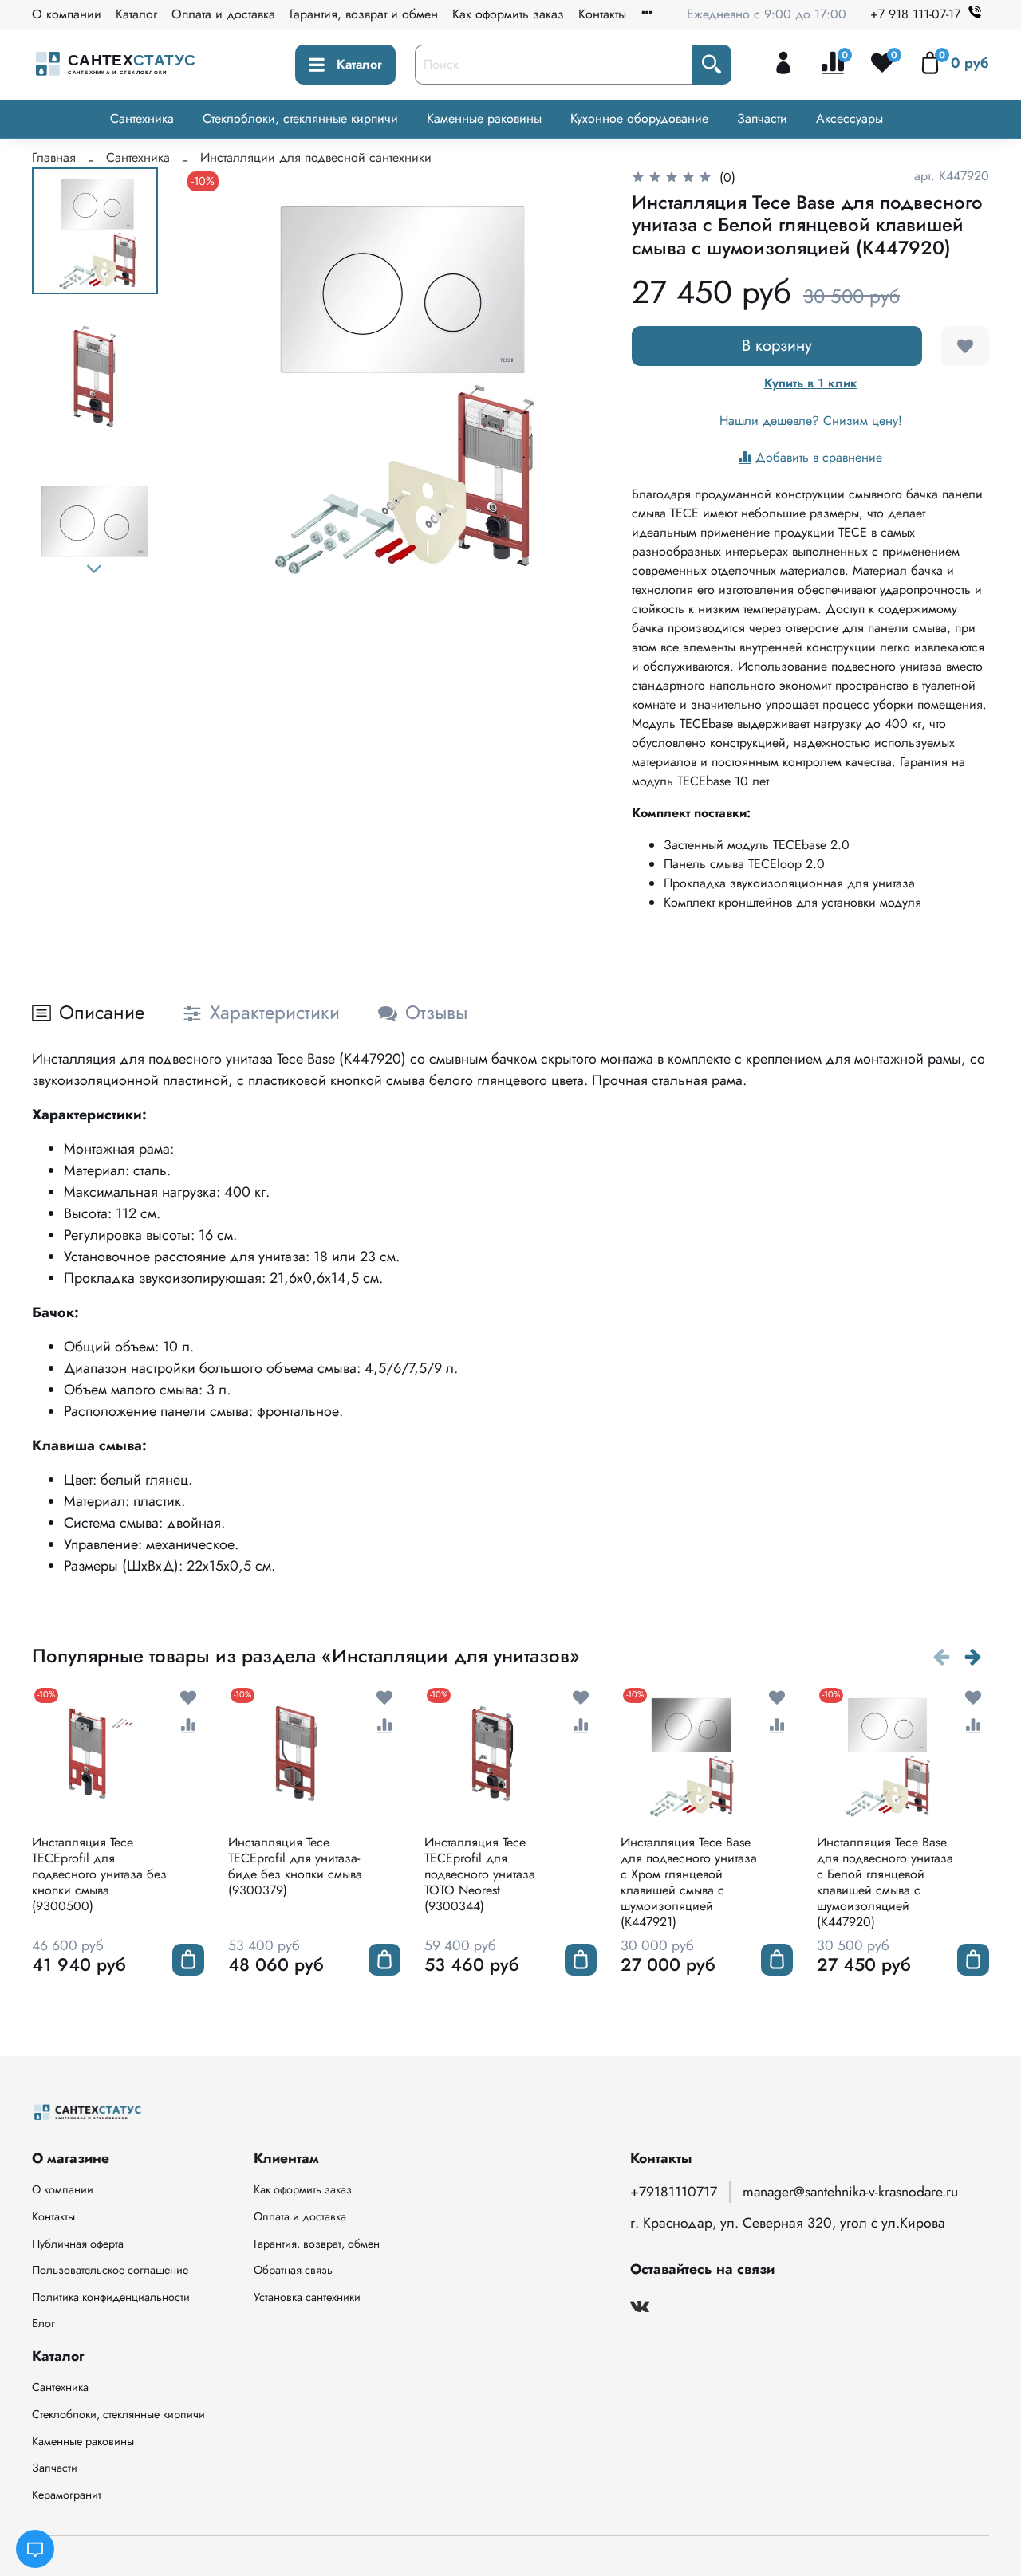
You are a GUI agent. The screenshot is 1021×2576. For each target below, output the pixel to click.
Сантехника (142, 118)
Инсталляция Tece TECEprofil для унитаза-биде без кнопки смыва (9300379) (295, 1866)
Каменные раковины (484, 118)
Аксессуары (850, 118)
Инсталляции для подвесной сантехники (316, 157)
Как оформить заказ (508, 14)
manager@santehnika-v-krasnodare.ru (850, 2192)
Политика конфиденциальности (111, 2297)
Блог (43, 2323)
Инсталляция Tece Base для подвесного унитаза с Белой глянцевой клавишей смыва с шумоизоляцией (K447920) (885, 1882)
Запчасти (762, 118)
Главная (54, 157)
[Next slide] (95, 569)
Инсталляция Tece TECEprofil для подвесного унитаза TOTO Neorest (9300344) (480, 1874)
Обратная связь (293, 2270)
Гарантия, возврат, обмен (317, 2244)
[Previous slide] (215, 379)
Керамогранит (67, 2495)
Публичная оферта (78, 2244)
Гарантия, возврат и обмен (364, 14)
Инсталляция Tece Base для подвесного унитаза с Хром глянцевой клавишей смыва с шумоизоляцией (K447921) (689, 1882)
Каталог (136, 14)
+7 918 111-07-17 (915, 14)
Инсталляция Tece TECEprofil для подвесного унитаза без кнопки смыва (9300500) (99, 1874)
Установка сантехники (307, 2297)
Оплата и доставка (223, 14)
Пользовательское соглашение (110, 2270)
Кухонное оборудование (639, 118)
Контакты (602, 14)
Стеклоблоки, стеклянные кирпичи (300, 118)
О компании (67, 14)
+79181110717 (674, 2192)
